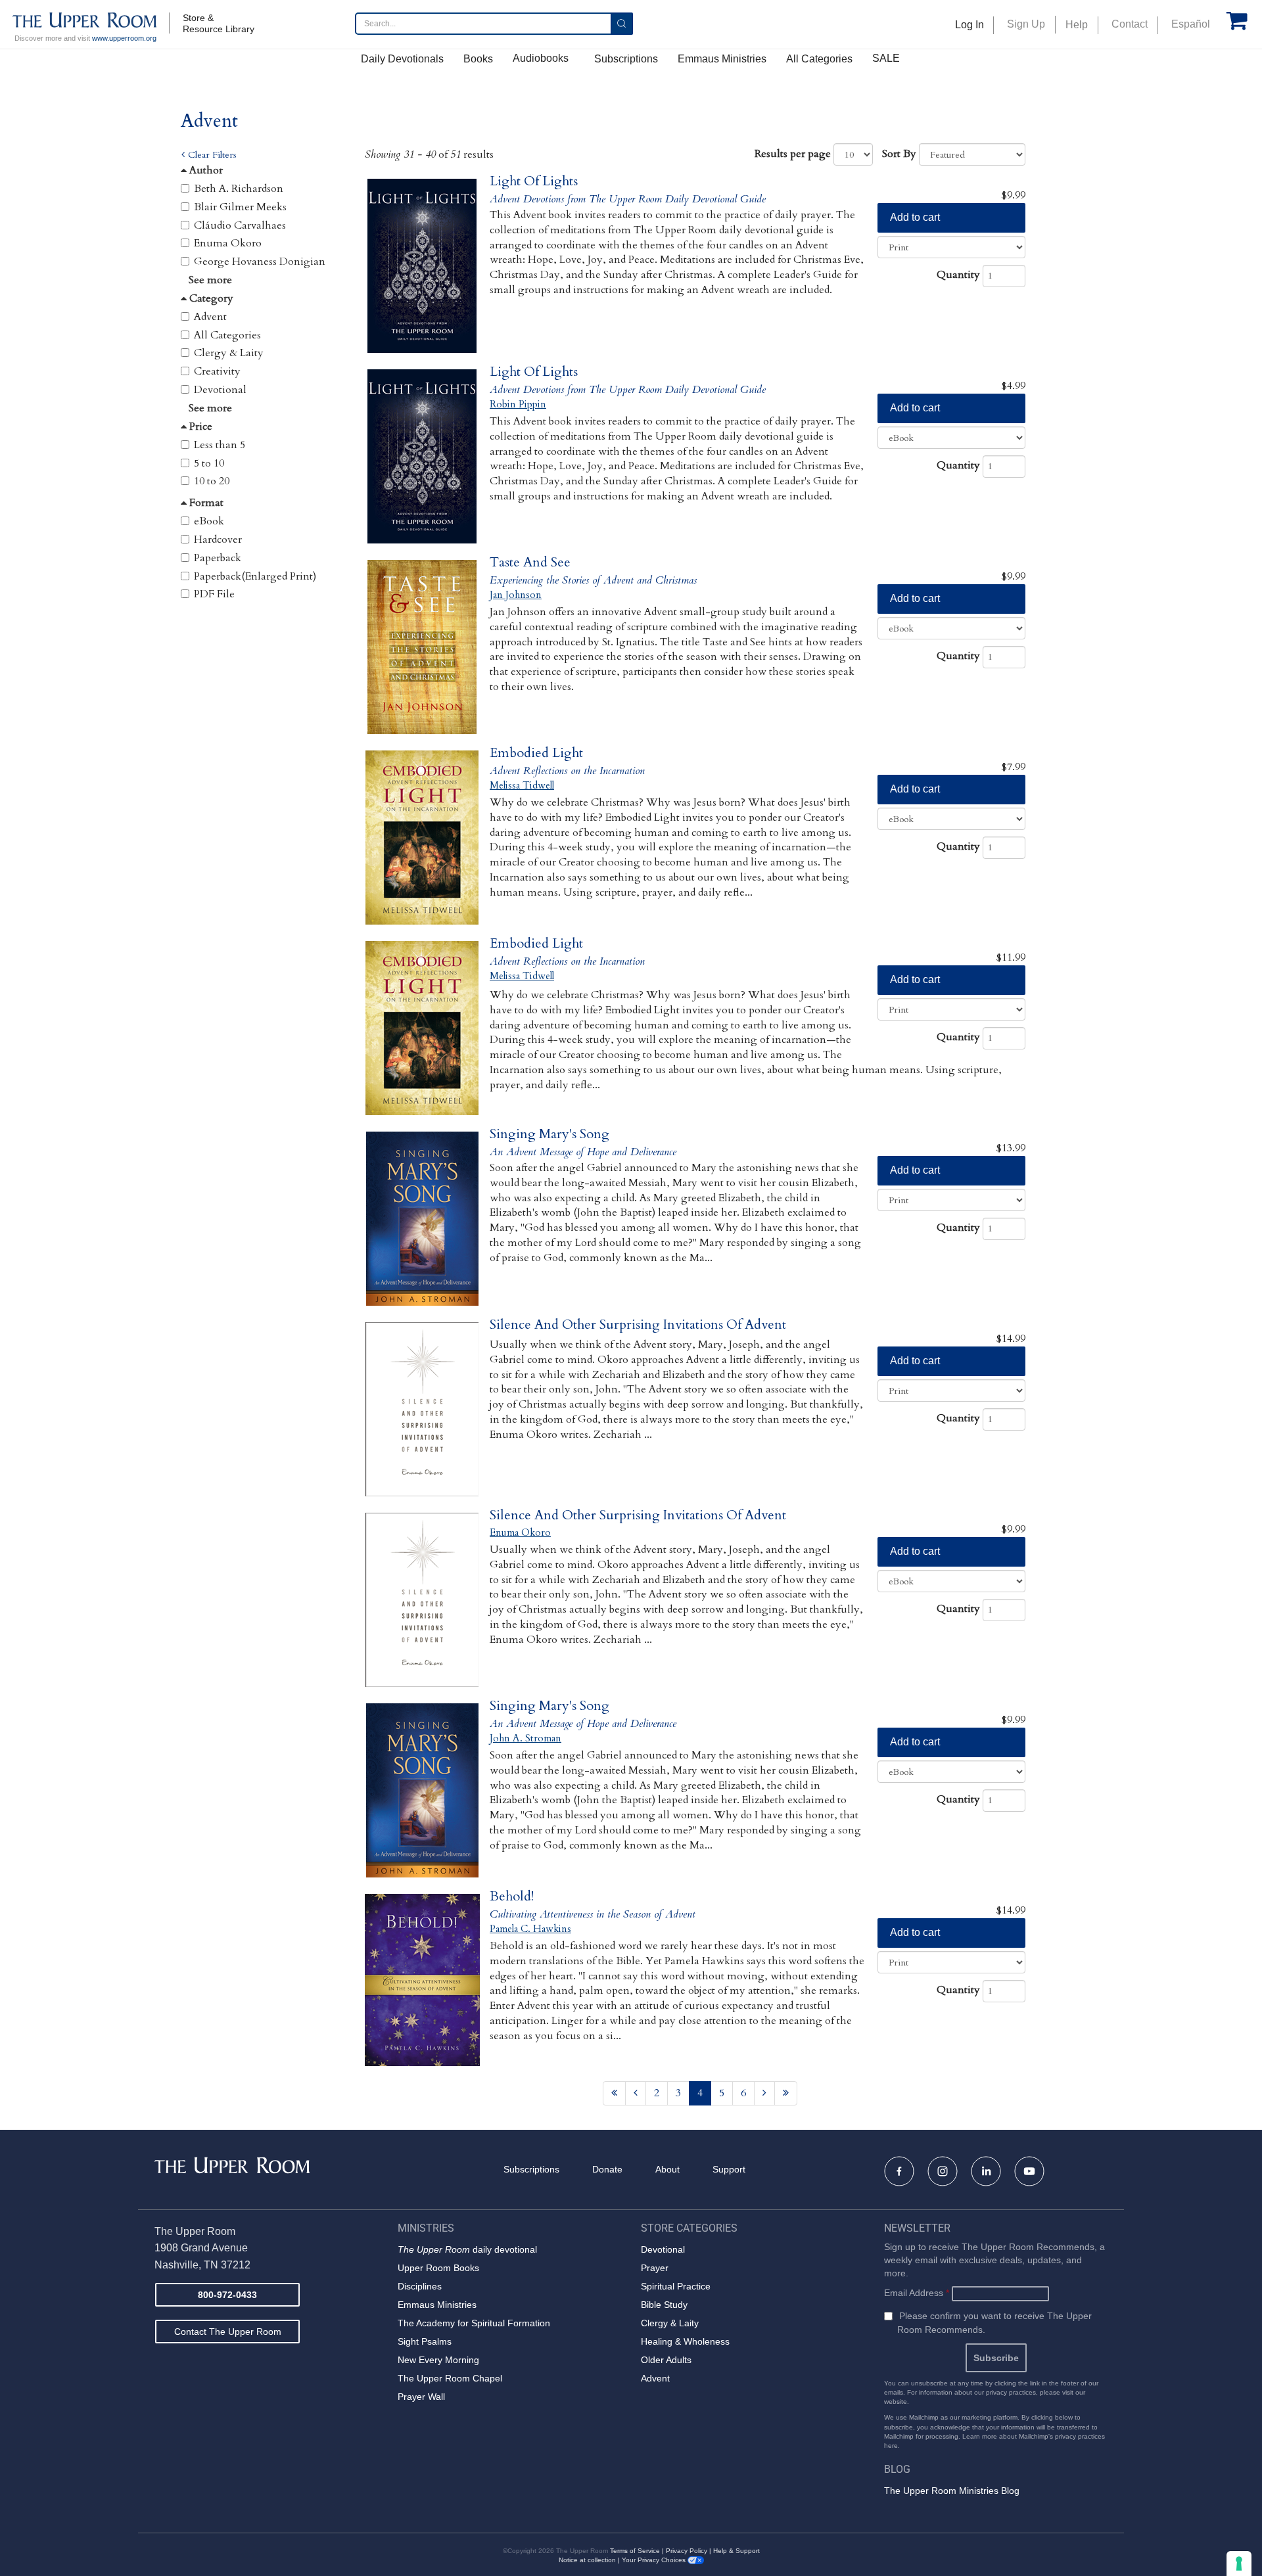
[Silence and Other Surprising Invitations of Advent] (422, 1409)
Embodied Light (536, 753)
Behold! (512, 1896)
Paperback (218, 558)
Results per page (793, 154)
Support (729, 2169)
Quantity (958, 275)
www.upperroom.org (124, 38)
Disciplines (420, 2286)
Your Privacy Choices (655, 2560)
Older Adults (666, 2360)
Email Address (917, 2293)
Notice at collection (587, 2560)
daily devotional (467, 2249)
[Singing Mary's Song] (422, 1219)
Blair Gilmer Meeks (240, 207)
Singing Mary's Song (549, 1134)
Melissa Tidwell (522, 785)
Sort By (899, 154)
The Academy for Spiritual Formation (474, 2323)
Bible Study (664, 2305)
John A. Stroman (526, 1738)
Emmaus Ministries (722, 59)
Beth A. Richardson (239, 189)
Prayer (655, 2268)
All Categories (819, 59)
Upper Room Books (438, 2268)
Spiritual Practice (676, 2286)
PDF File (214, 594)
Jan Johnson (516, 595)
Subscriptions (626, 59)
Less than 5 (220, 445)
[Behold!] (422, 1981)
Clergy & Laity (229, 353)
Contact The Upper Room (228, 2332)
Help (1077, 25)
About (667, 2169)
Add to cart (915, 217)
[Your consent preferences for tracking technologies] (1239, 2564)
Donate (607, 2169)
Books (478, 59)
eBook (209, 521)
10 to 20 (212, 481)
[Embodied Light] (422, 838)
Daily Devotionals (402, 59)
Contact (1130, 24)
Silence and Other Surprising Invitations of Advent (638, 1324)
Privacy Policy (687, 2551)
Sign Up (1026, 24)
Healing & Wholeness (685, 2341)
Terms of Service (635, 2551)
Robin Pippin (518, 404)
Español (1191, 24)
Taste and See (530, 562)
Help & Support (736, 2551)
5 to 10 (209, 463)
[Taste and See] (422, 647)
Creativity (217, 371)
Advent (210, 317)
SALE (886, 58)
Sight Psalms (425, 2341)
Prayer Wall (421, 2397)
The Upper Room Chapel (450, 2378)
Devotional (220, 390)
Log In (970, 25)
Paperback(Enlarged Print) (255, 576)
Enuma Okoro (228, 243)
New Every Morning (438, 2360)
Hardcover (218, 540)
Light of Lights (534, 181)
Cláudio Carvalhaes (240, 225)
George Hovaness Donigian (260, 262)
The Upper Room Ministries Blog (952, 2491)
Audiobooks (541, 58)
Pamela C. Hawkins (530, 1929)
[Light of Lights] (422, 266)
